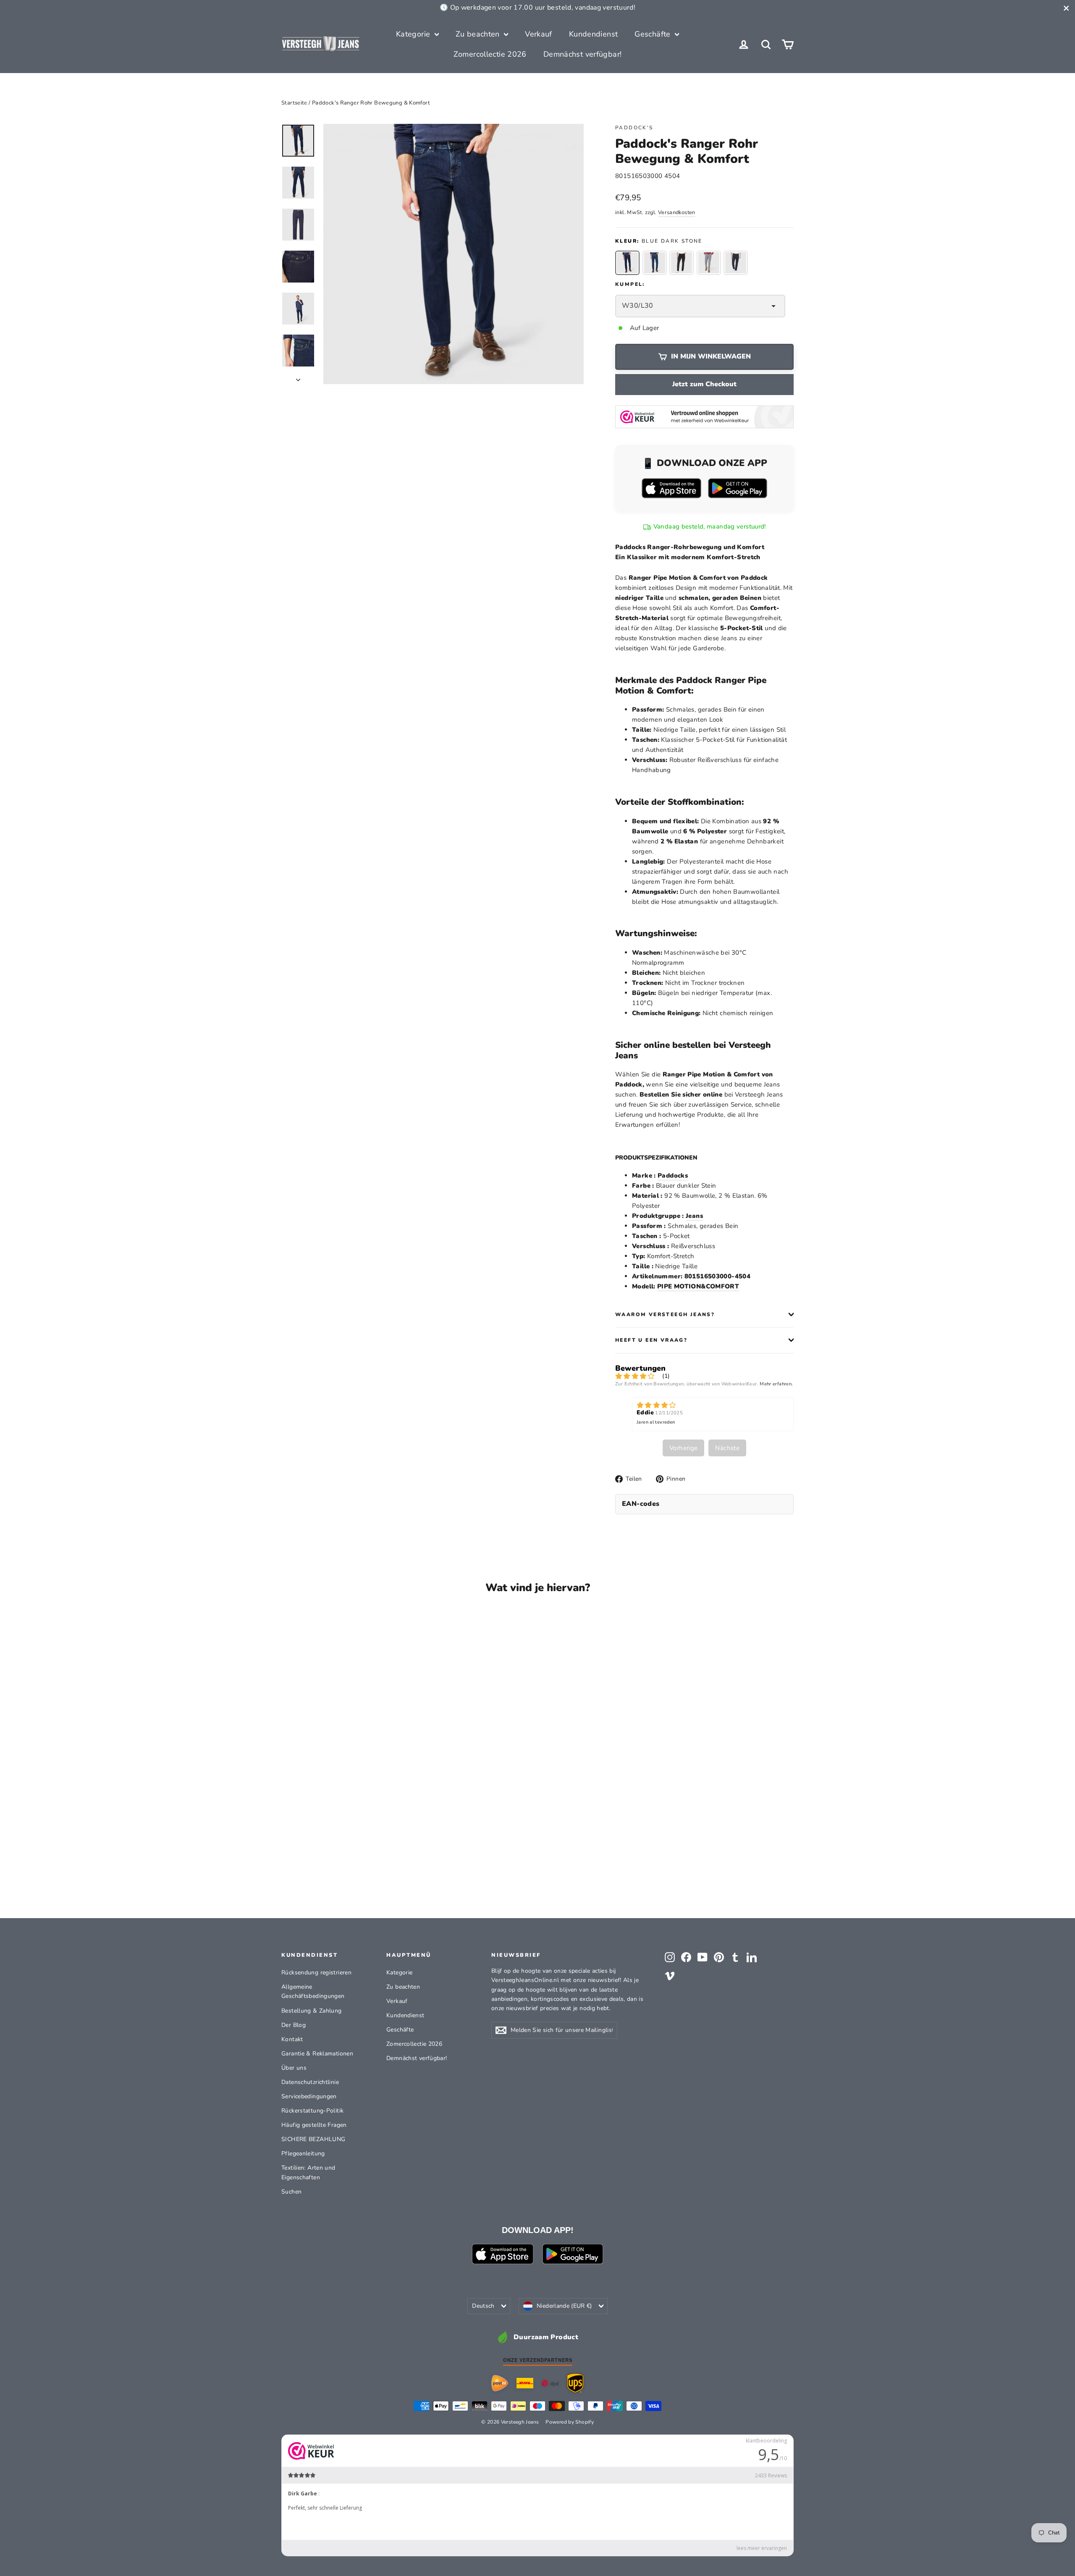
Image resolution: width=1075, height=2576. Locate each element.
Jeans (694, 1216)
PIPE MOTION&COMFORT (698, 1286)
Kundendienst (594, 34)
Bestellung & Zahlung (312, 2011)
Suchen (291, 2192)
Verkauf (539, 34)
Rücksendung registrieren (316, 1973)
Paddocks (673, 1175)
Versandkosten (677, 212)
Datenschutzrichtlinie (310, 2082)
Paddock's (634, 128)
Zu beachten (479, 34)
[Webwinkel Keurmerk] (704, 417)
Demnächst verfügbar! (583, 54)
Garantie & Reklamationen (317, 2054)
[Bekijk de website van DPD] (550, 2383)
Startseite (294, 103)
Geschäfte (654, 34)
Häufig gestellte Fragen (314, 2125)
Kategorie (414, 34)
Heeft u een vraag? (651, 1340)
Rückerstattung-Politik (312, 2111)
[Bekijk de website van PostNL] (500, 2383)
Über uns (294, 2068)
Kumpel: (630, 284)
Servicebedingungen (309, 2096)
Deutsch (483, 2306)
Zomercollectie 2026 (490, 54)
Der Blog (294, 2025)
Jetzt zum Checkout (704, 384)
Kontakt (292, 2039)
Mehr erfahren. (776, 1384)
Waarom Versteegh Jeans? (665, 1314)
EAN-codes (641, 1504)
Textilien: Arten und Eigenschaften (308, 2172)
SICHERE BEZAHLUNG (313, 2139)
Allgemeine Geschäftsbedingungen (313, 1991)
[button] (627, 263)
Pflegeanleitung (303, 2153)
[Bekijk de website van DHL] (525, 2383)
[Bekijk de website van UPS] (575, 2383)
